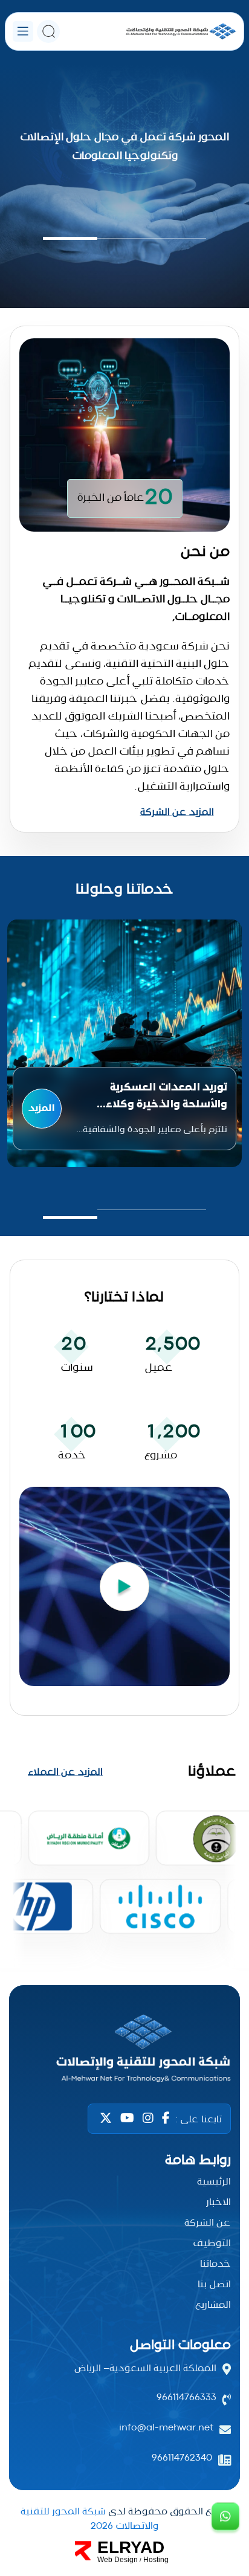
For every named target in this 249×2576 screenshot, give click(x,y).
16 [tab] (55, 1947)
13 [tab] (87, 1947)
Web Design (118, 2560)
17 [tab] (44, 1947)
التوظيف (212, 2244)
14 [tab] (76, 1947)
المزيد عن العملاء (65, 1773)
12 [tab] (97, 1947)
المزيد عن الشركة (177, 813)
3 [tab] (193, 1947)
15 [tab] (65, 1947)
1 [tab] (215, 1947)
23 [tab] (145, 1959)
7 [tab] (150, 1947)
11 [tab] (108, 1947)
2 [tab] (204, 1947)
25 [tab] (124, 1959)
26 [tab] (114, 1959)
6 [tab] (161, 1947)
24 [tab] (135, 1959)
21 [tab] (167, 1959)
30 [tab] (71, 1959)
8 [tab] (140, 1947)
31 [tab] (60, 1959)
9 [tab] (129, 1947)
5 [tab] (172, 1947)
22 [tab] (156, 1959)
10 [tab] (118, 1947)
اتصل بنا (214, 2285)
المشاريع (213, 2305)
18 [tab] (34, 1947)
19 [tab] (188, 1959)
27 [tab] (103, 1959)
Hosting (156, 2560)
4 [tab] (183, 1947)
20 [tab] (177, 1959)
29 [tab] (82, 1959)
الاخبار (218, 2203)
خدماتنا (215, 2264)
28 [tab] (92, 1959)
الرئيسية (214, 2182)
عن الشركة (208, 2223)
